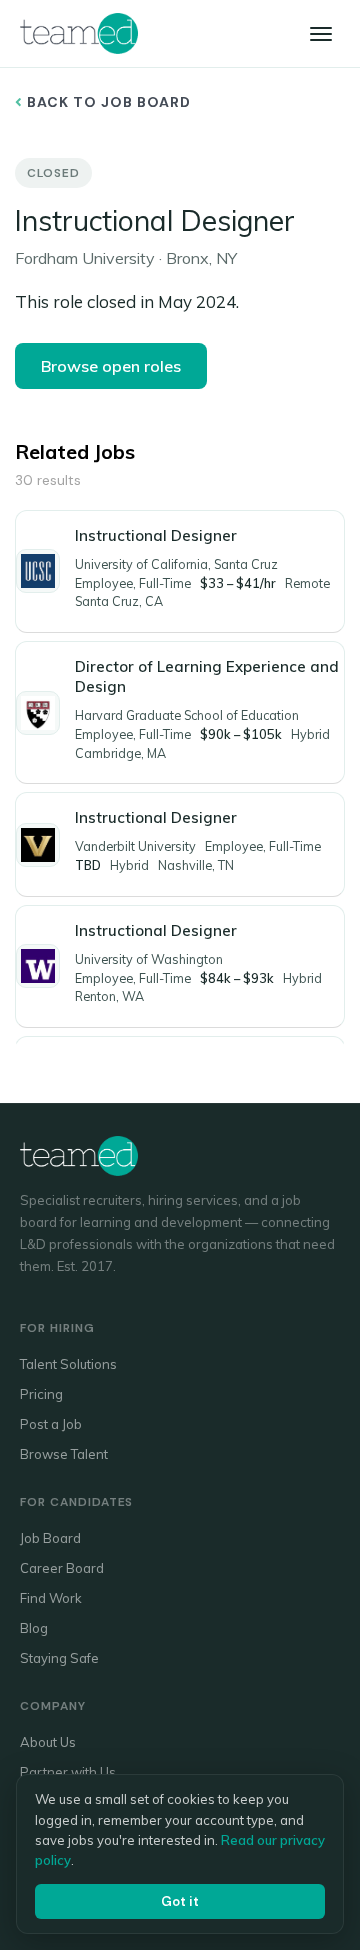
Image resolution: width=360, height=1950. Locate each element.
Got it (180, 1901)
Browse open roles (111, 366)
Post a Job (51, 1424)
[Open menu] (321, 34)
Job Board (50, 1538)
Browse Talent (64, 1454)
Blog (34, 1628)
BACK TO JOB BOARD (107, 102)
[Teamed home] (79, 33)
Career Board (62, 1568)
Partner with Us (68, 1772)
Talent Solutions (68, 1364)
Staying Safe (59, 1658)
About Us (48, 1742)
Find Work (51, 1598)
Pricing (41, 1394)
